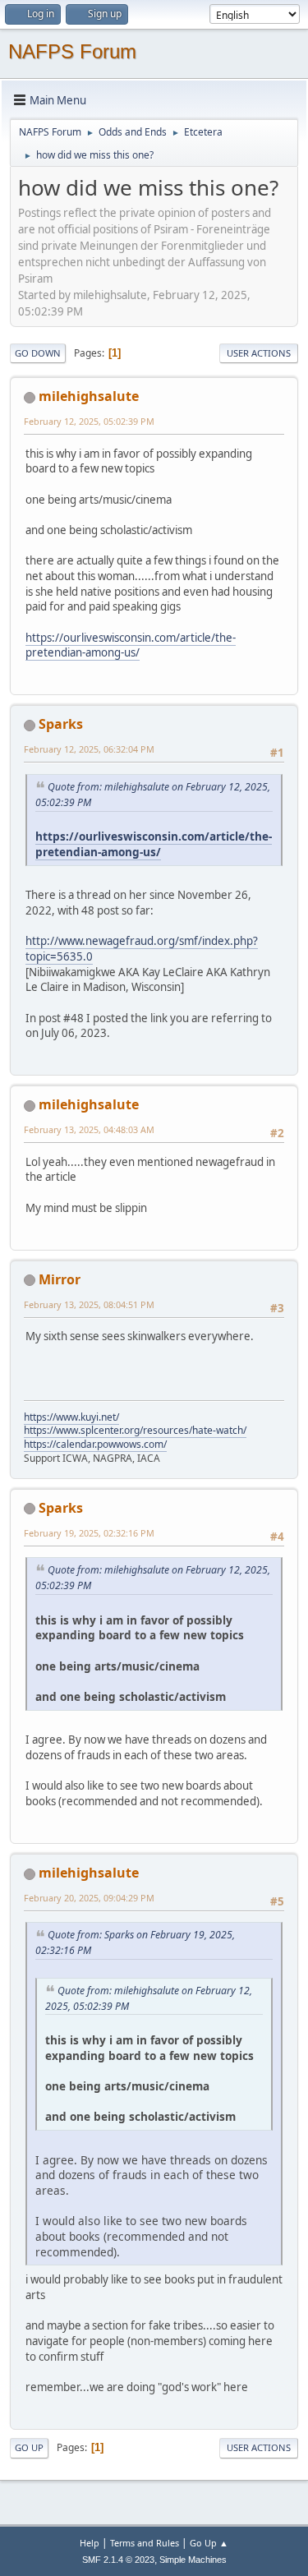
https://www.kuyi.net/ (71, 1417)
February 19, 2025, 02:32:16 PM (89, 1533)
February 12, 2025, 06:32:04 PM (89, 749)
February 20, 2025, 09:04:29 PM (89, 1898)
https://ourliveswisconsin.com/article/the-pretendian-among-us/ (131, 645)
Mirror (60, 1279)
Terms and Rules (145, 2543)
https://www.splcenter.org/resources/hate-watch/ (135, 1430)
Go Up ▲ (209, 2543)
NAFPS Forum (72, 51)
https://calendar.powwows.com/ (95, 1444)
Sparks (61, 724)
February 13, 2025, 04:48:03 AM (89, 1129)
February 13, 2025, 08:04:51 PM (89, 1304)
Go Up (29, 2447)
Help (90, 2543)
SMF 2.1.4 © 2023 (118, 2560)
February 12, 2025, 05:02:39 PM (89, 421)
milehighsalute (89, 396)
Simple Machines (193, 2560)
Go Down (38, 353)
